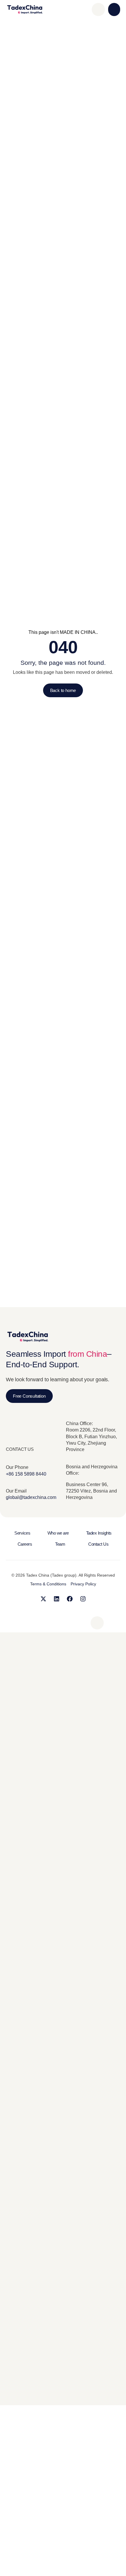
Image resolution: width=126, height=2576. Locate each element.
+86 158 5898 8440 (26, 1474)
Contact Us (98, 1544)
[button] (114, 9)
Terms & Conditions (48, 1584)
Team (60, 1544)
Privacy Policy (83, 1584)
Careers (25, 1544)
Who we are (58, 1533)
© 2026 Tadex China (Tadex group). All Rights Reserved (63, 1575)
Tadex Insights (99, 1533)
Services (22, 1533)
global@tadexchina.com (31, 1497)
